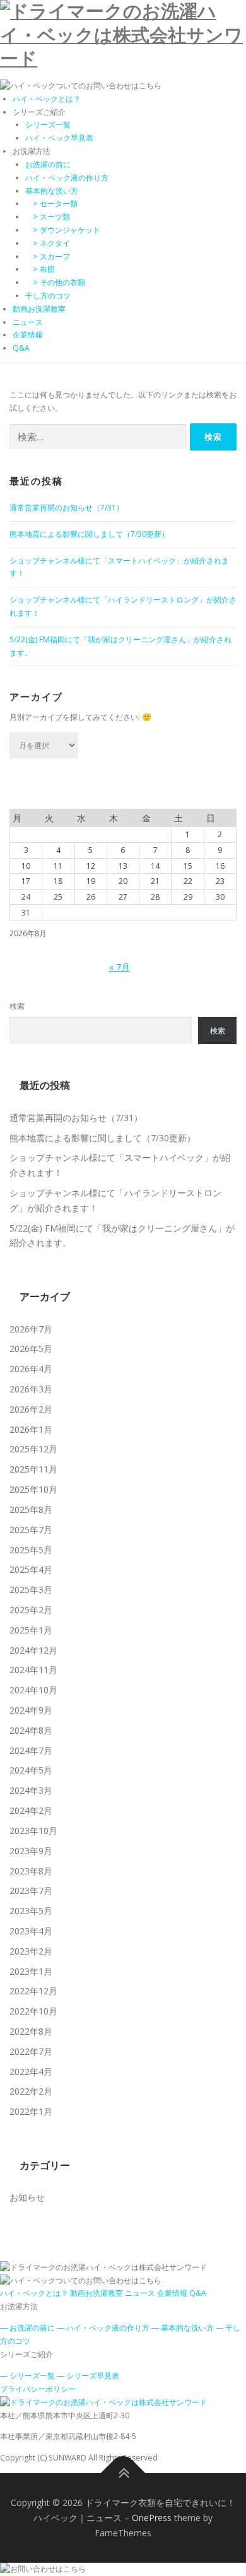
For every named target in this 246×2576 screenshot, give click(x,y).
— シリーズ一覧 (27, 2376)
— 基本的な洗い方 (183, 2328)
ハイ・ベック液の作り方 (67, 178)
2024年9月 (31, 1710)
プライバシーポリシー (38, 2389)
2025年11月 (33, 1469)
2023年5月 (31, 1911)
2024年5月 (31, 1770)
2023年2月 (31, 1951)
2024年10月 (33, 1690)
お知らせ (27, 2197)
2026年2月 (31, 1409)
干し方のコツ (48, 296)
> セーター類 (51, 203)
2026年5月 (31, 1349)
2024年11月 (33, 1670)
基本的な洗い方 (52, 191)
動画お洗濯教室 (39, 309)
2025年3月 (31, 1590)
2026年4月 (31, 1369)
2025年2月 (31, 1610)
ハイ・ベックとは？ (47, 99)
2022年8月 (31, 2031)
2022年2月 (31, 2091)
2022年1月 (31, 2111)
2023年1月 (31, 1971)
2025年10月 (33, 1489)
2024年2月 (31, 1810)
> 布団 (40, 269)
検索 (17, 1006)
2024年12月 (33, 1650)
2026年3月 (31, 1389)
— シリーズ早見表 (88, 2376)
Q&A (21, 348)
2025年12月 (33, 1449)
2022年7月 (31, 2051)
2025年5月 (31, 1550)
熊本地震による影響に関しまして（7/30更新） (89, 534)
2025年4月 (31, 1569)
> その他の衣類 (55, 282)
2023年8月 (31, 1871)
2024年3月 (31, 1790)
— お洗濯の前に (27, 2328)
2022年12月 (33, 1991)
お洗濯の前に (48, 164)
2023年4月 (31, 1931)
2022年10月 (33, 2011)
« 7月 (120, 967)
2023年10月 (33, 1831)
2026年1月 (31, 1429)
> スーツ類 (48, 217)
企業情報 (28, 335)
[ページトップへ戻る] (123, 2473)
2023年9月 (31, 1851)
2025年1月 (31, 1630)
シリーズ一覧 (48, 125)
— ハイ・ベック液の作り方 (103, 2328)
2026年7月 (31, 1329)
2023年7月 (31, 1891)
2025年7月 (31, 1530)
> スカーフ (48, 256)
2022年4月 (31, 2072)
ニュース (28, 322)
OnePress (152, 2518)
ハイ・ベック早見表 (59, 138)
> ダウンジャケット (63, 230)
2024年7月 (31, 1750)
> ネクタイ (48, 243)
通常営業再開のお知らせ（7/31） (67, 508)
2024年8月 (31, 1730)
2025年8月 (31, 1509)
